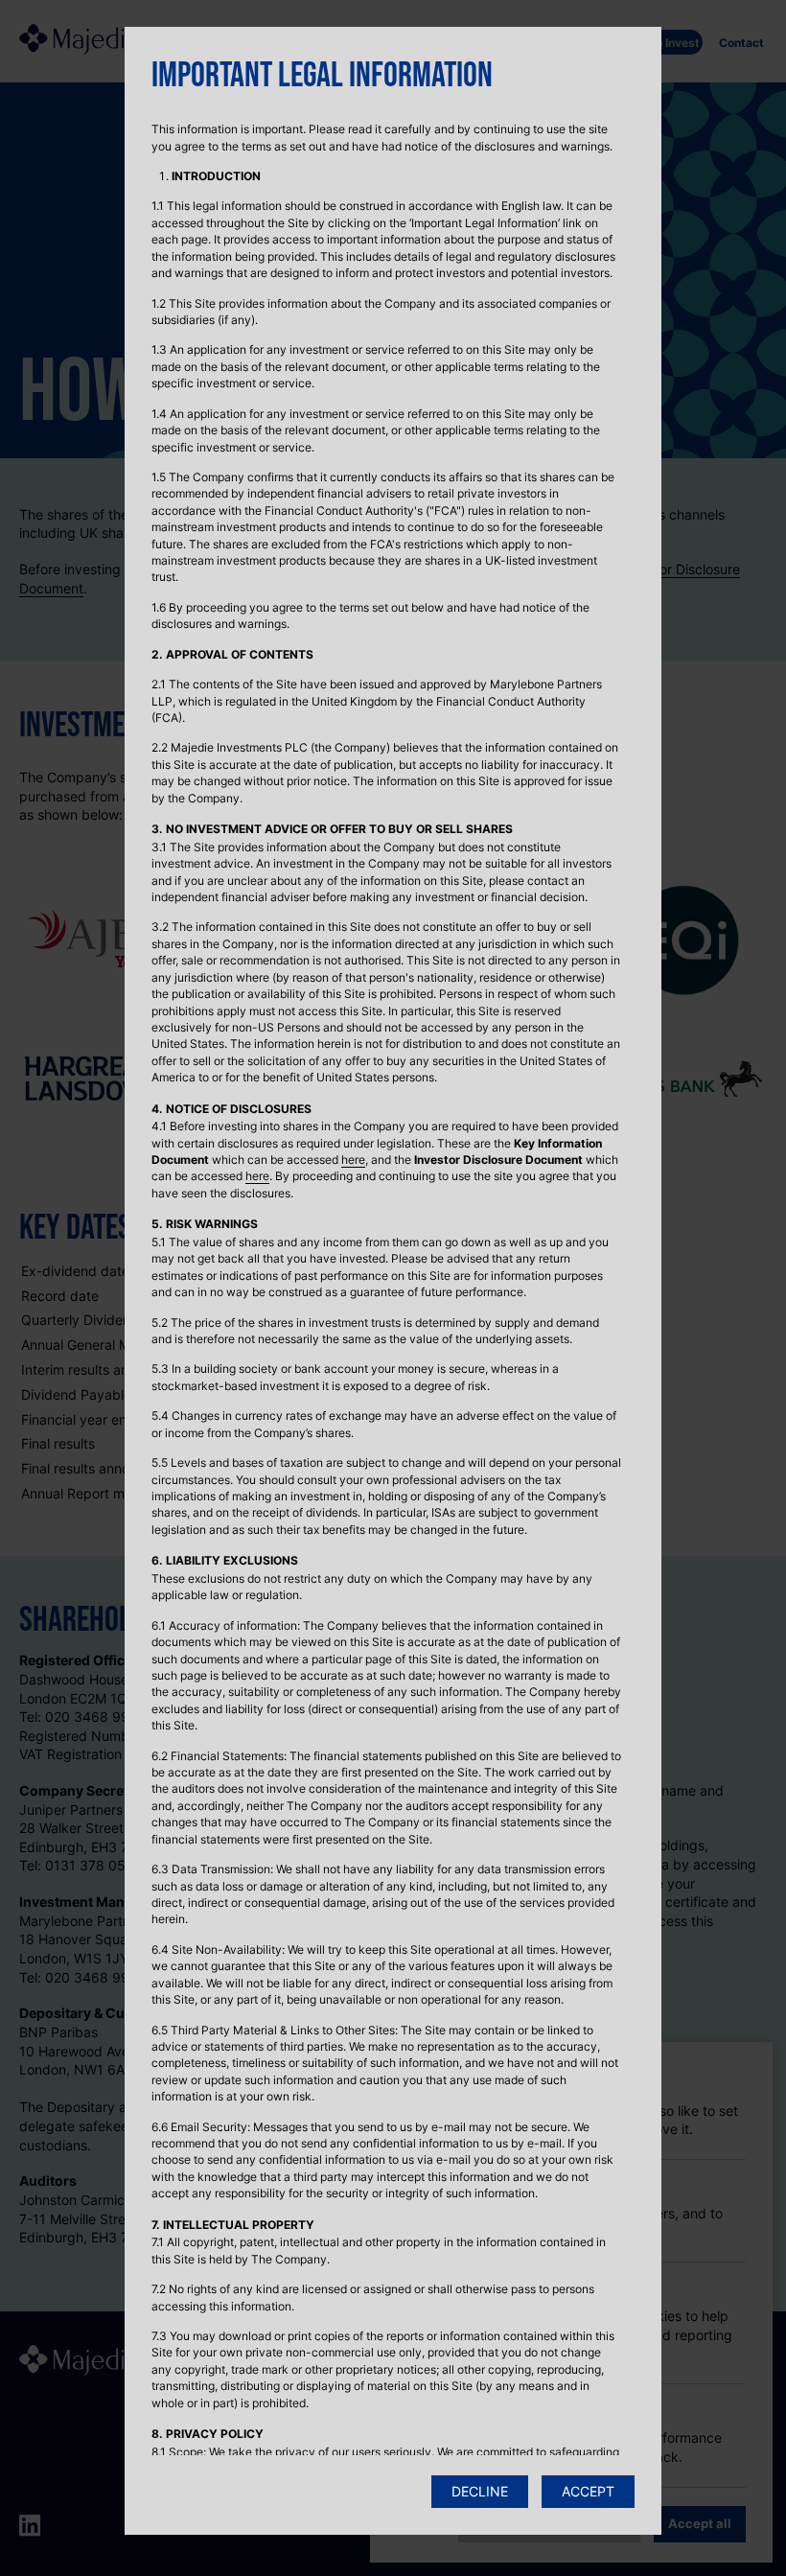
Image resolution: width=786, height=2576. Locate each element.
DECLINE (480, 2491)
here (353, 1160)
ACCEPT (588, 2491)
